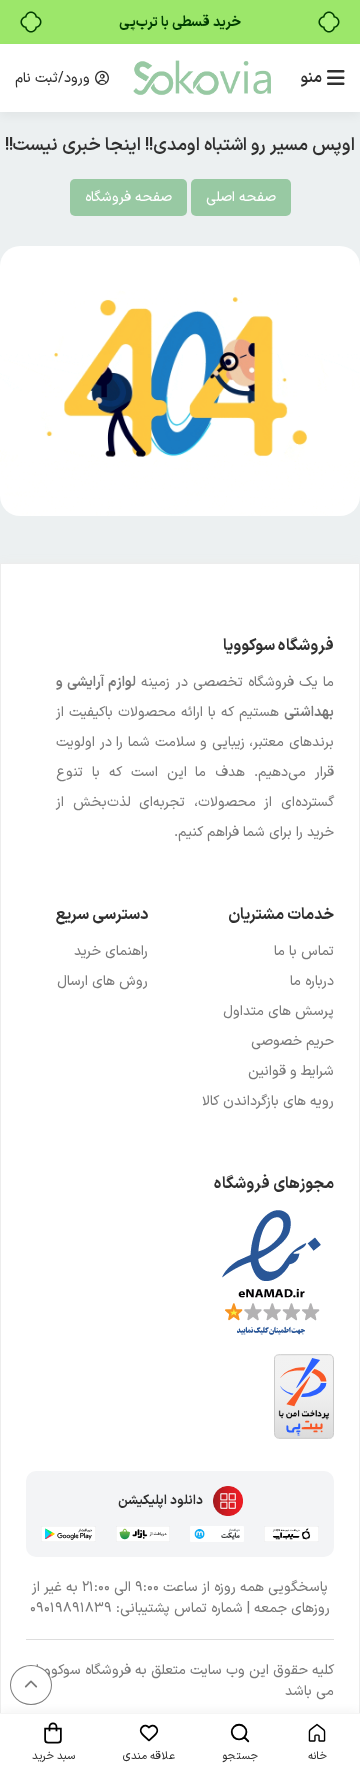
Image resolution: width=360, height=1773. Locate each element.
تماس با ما (304, 951)
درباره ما (312, 981)
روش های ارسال (102, 981)
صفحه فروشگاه (128, 197)
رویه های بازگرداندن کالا (268, 1101)
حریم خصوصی (292, 1041)
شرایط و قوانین (291, 1071)
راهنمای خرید (111, 951)
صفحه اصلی (241, 197)
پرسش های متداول (278, 1011)
